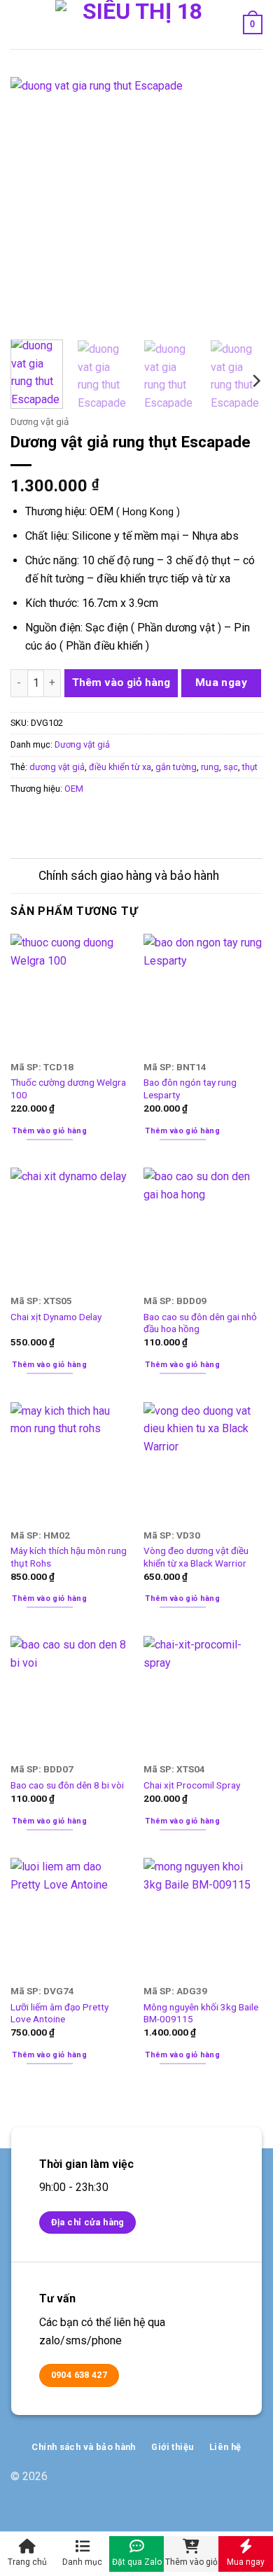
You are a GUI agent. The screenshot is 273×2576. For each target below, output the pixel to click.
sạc (231, 767)
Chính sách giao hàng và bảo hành (129, 876)
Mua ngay (222, 682)
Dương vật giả (40, 421)
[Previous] (33, 203)
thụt (250, 767)
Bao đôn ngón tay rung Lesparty (190, 1088)
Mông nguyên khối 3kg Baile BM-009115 (201, 2013)
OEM (74, 789)
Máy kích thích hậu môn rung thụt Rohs (69, 1557)
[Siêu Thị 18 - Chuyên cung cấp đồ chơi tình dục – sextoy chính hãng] (137, 24)
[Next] (240, 203)
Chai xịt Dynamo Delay (56, 1317)
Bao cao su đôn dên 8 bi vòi (67, 1785)
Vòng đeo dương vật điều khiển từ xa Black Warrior (196, 1557)
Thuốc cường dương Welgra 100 (68, 1088)
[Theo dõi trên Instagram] (229, 2483)
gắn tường (176, 767)
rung (210, 767)
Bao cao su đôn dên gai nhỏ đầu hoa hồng (200, 1323)
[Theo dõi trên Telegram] (252, 2483)
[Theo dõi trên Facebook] (207, 2483)
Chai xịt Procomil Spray (192, 1785)
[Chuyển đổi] (24, 877)
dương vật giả (57, 767)
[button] (19, 24)
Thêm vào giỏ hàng (121, 682)
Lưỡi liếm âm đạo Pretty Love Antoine (59, 2013)
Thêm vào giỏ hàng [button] (49, 1131)
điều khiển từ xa (120, 767)
